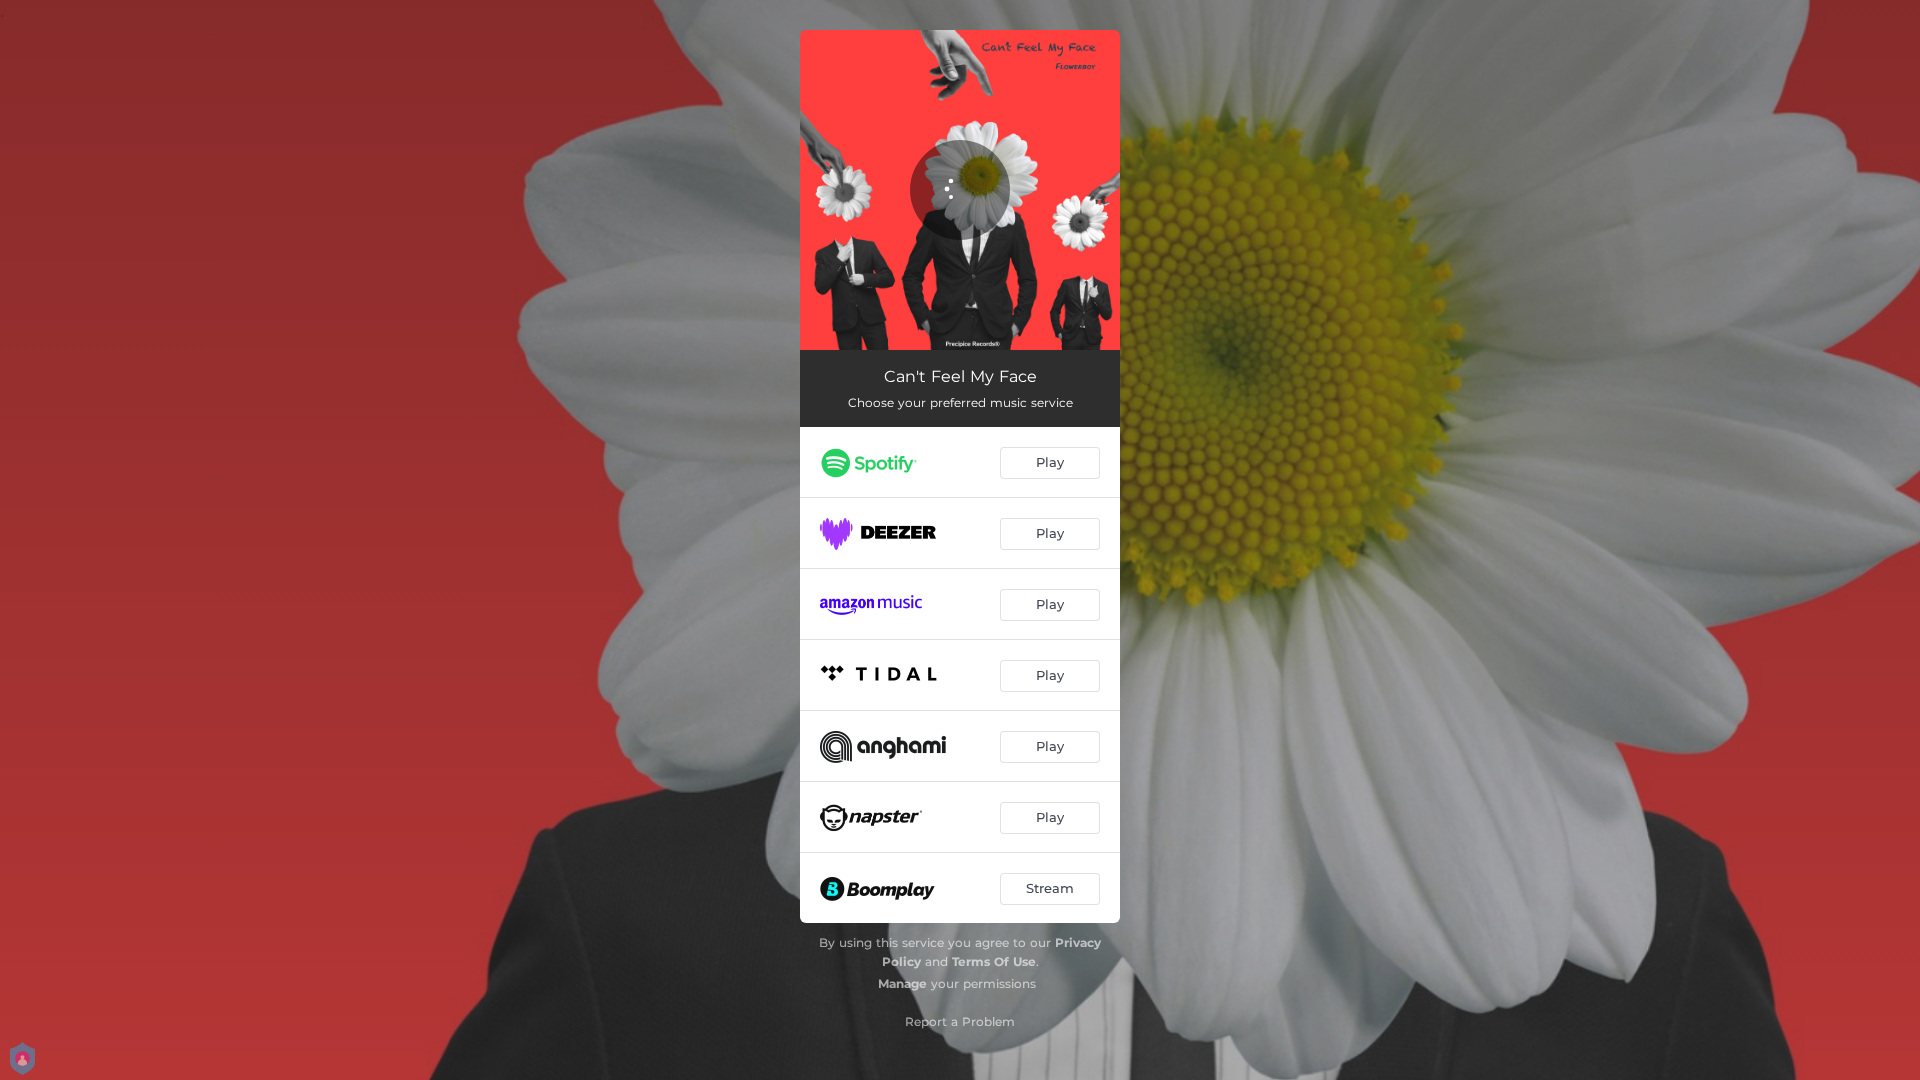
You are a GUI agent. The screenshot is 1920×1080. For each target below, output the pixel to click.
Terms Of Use (994, 961)
